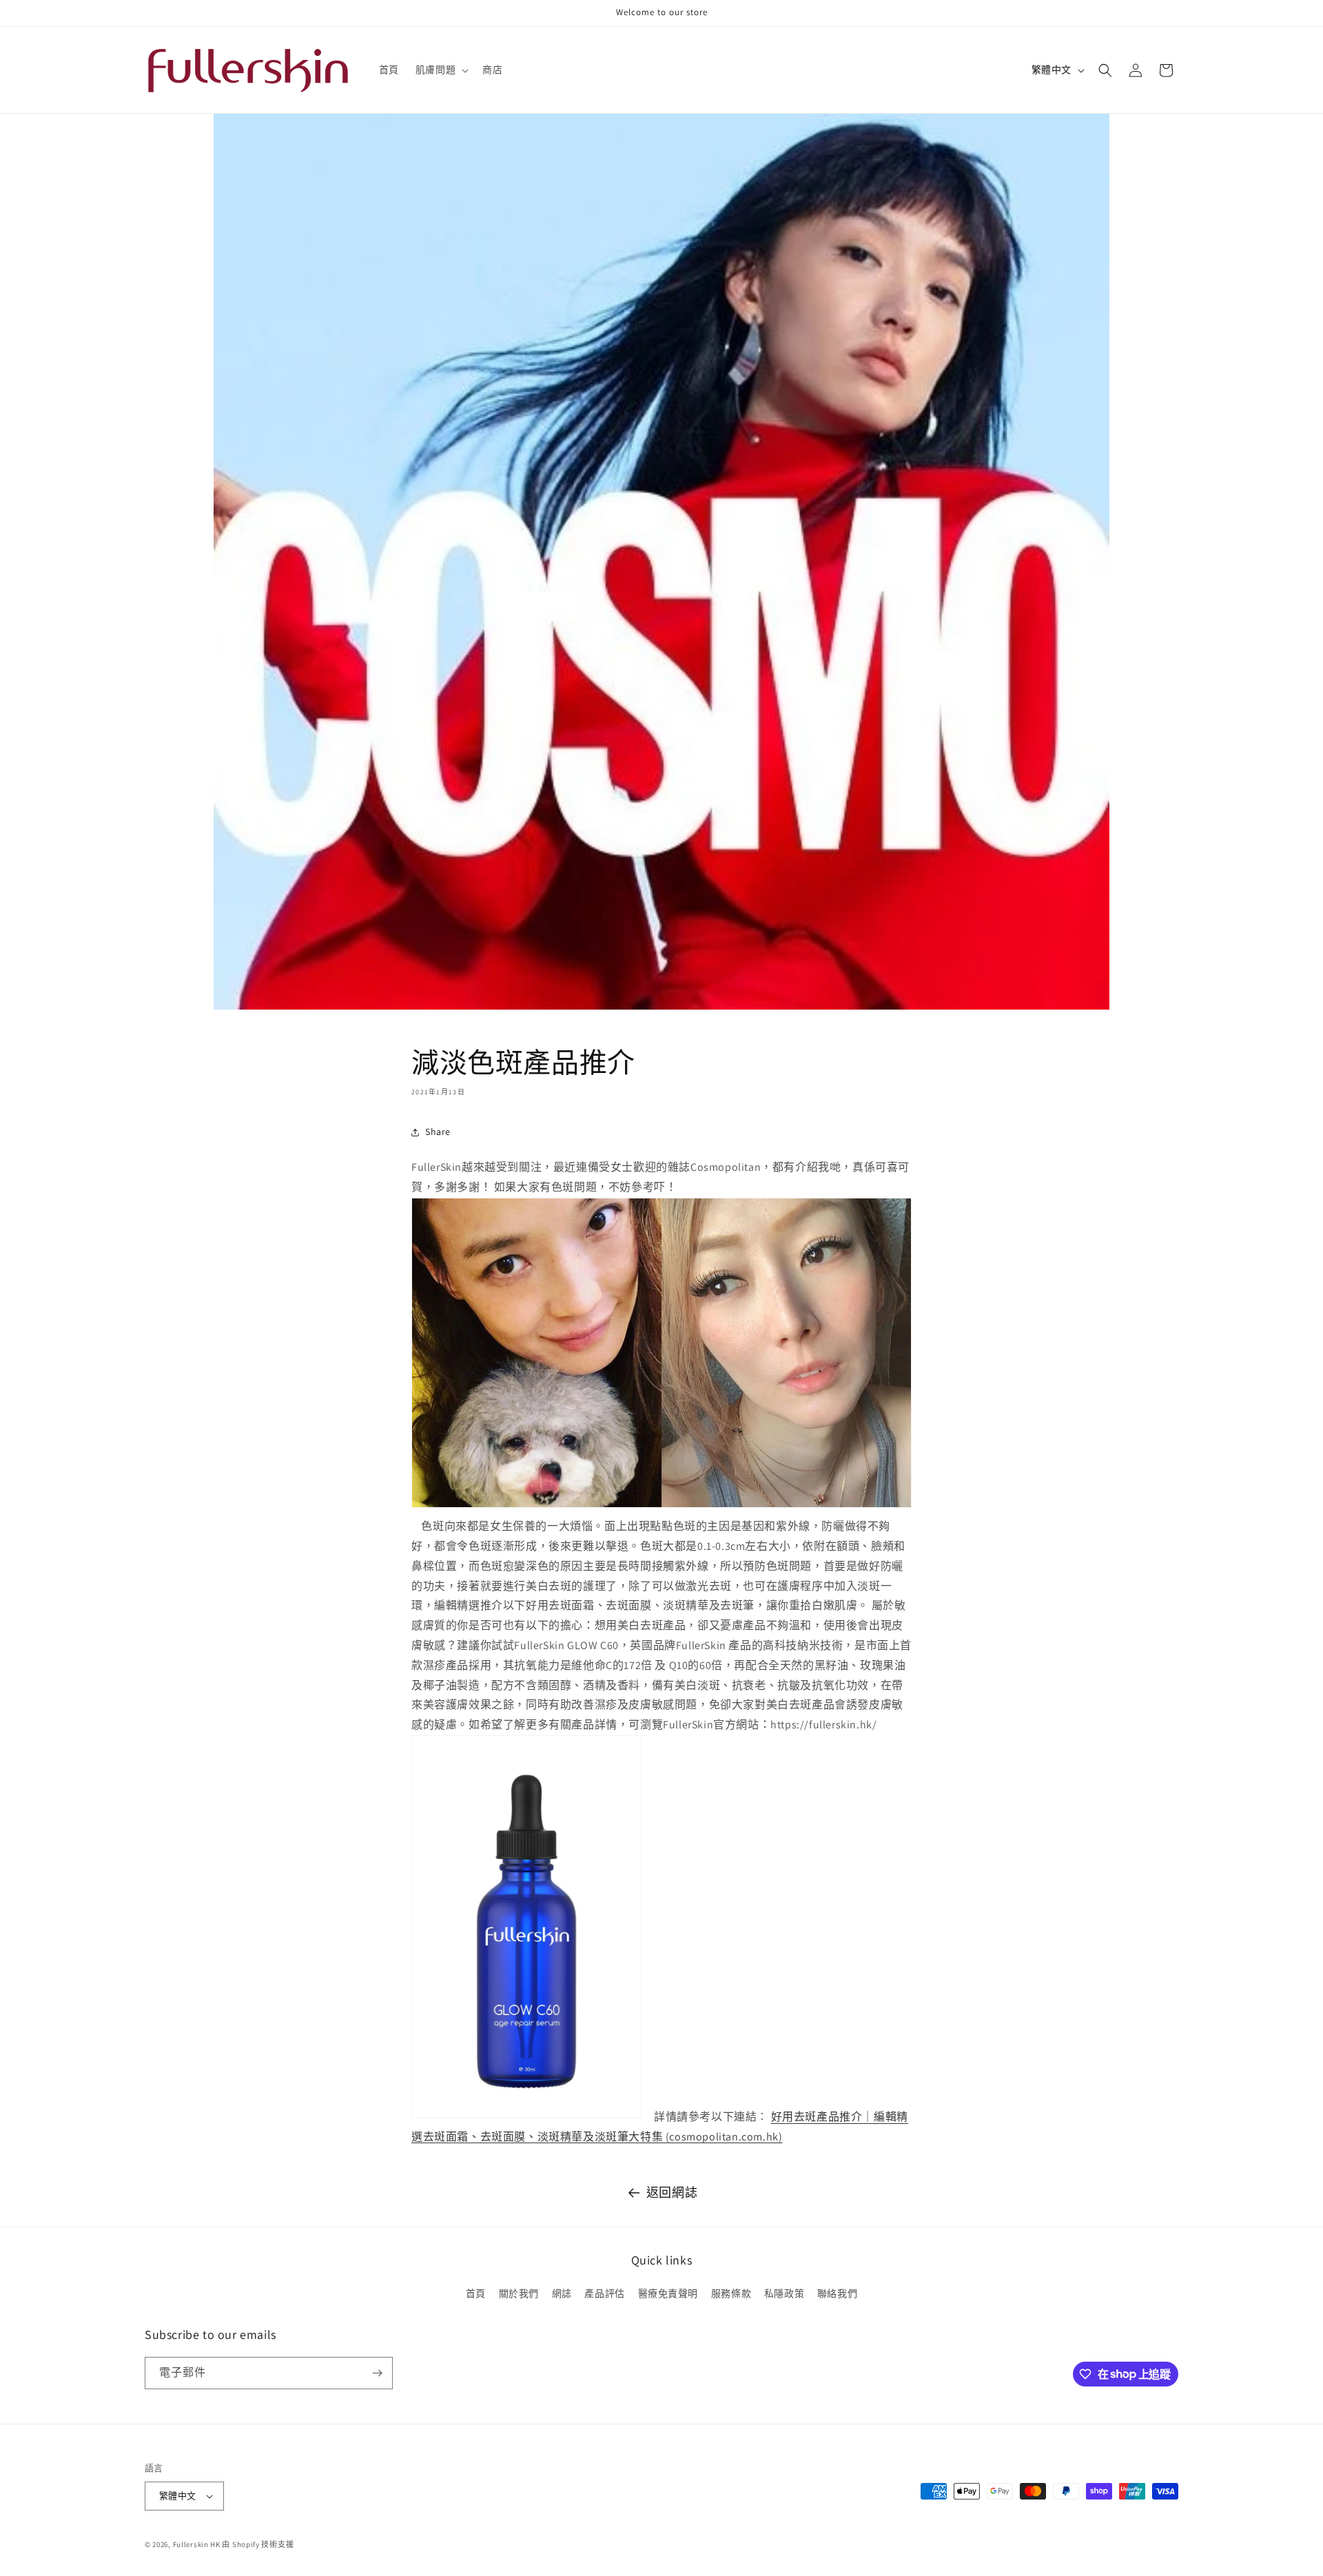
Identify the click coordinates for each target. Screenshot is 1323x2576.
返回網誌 (672, 2192)
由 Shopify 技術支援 (258, 2544)
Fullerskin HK (197, 2544)
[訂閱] (377, 2373)
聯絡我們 (837, 2293)
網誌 (562, 2293)
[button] (441, 70)
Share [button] (438, 1132)
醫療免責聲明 (668, 2293)
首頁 (476, 2293)
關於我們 (519, 2293)
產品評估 (604, 2293)
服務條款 (731, 2293)
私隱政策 (784, 2293)
